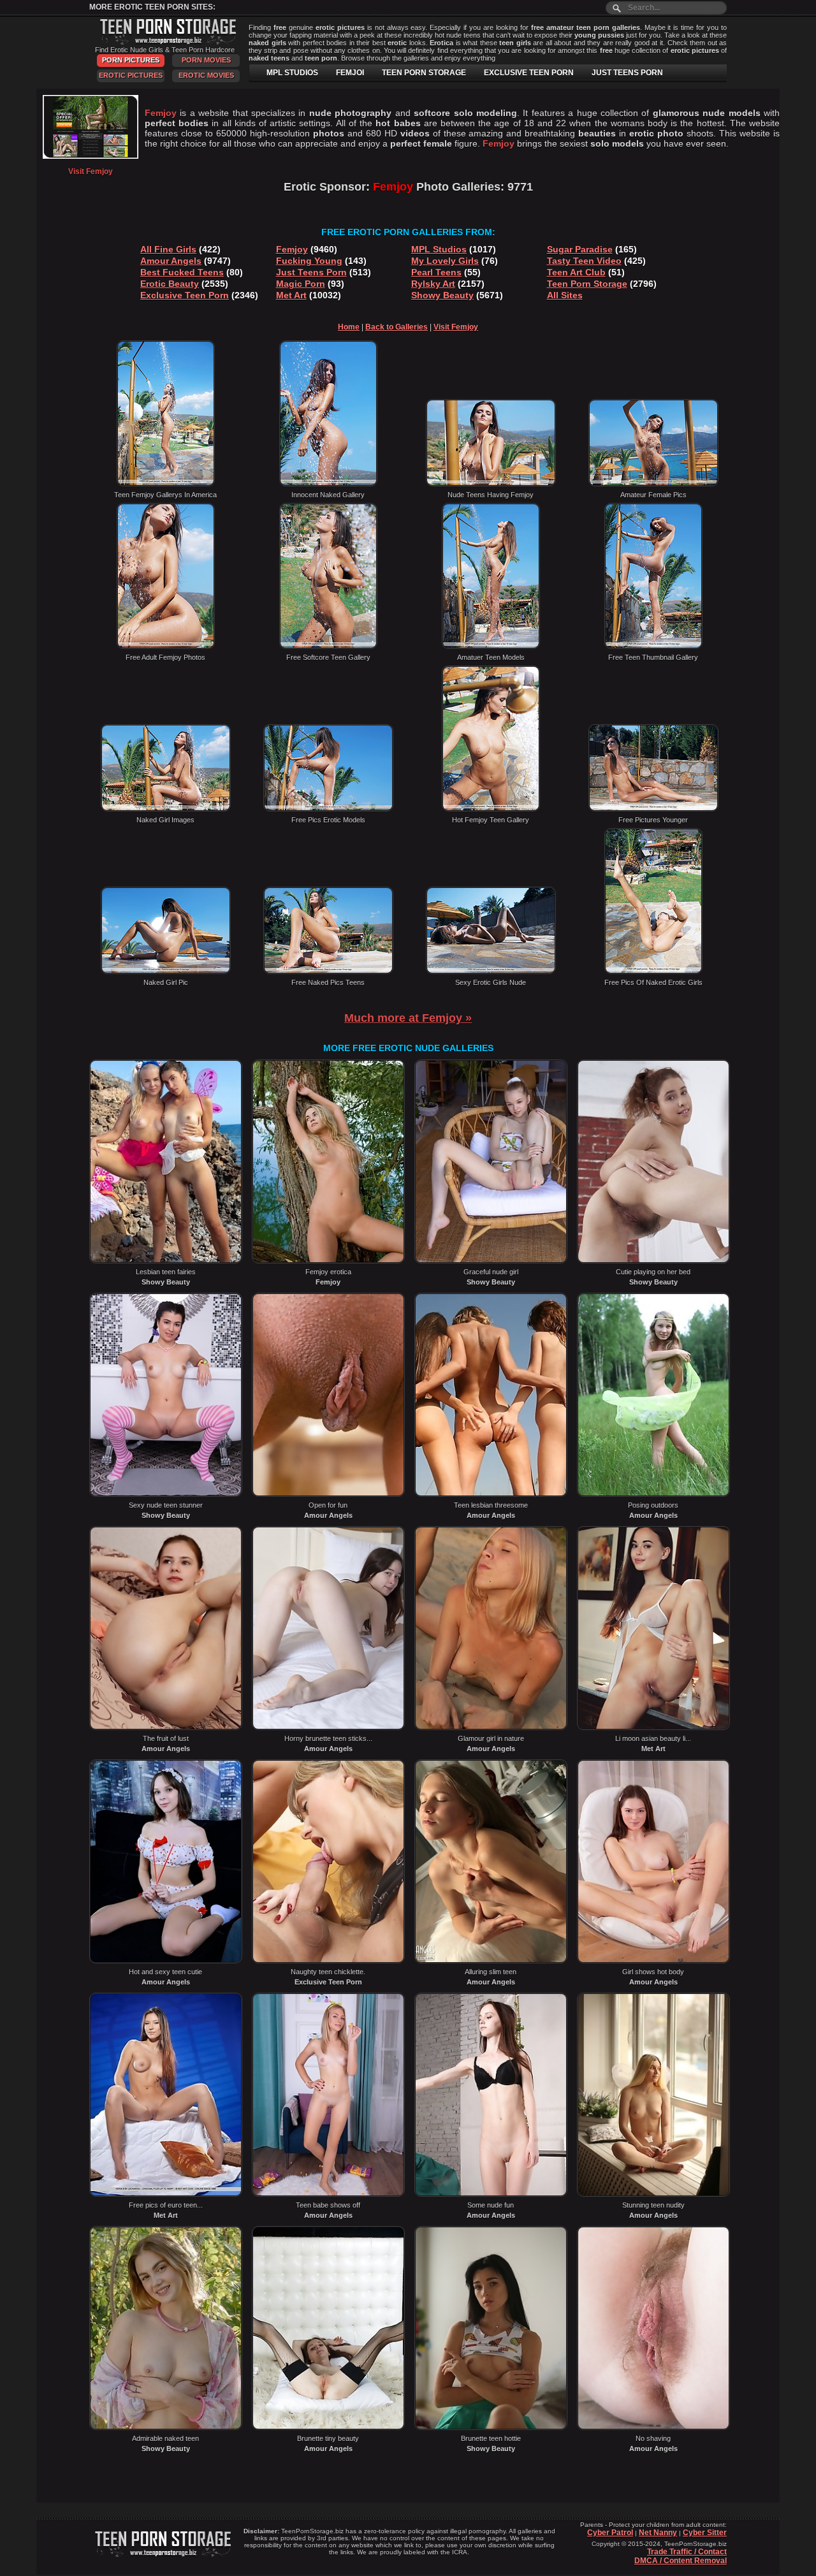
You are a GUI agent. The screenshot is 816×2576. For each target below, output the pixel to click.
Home (349, 327)
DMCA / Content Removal (681, 2561)
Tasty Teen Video (584, 261)
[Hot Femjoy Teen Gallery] (491, 809)
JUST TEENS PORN (627, 73)
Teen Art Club (576, 272)
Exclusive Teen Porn (185, 295)
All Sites (565, 295)
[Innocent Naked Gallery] (328, 484)
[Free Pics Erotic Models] (328, 809)
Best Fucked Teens (182, 272)
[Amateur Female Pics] (653, 484)
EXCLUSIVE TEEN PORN (529, 73)
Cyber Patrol (610, 2533)
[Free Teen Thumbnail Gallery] (653, 646)
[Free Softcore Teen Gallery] (328, 646)
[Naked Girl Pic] (166, 971)
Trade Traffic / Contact (687, 2552)
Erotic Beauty (170, 284)
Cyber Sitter (705, 2533)
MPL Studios (439, 249)
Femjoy (292, 249)
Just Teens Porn (311, 272)
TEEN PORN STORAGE (424, 73)
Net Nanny (658, 2533)
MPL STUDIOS (292, 73)
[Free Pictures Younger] (653, 809)
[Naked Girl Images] (166, 809)
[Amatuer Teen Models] (491, 646)
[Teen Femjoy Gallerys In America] (166, 484)
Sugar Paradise (580, 249)
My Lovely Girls (445, 261)
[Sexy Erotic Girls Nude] (491, 971)
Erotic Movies (206, 75)
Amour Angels (171, 261)
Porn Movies (206, 60)
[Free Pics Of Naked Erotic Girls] (653, 971)
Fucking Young (309, 261)
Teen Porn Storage (587, 284)
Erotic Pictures (131, 75)
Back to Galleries (397, 327)
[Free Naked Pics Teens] (328, 971)
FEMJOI (350, 73)
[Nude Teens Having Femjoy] (491, 484)
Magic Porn (301, 284)
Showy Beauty (442, 295)
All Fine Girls (168, 249)
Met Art (291, 295)
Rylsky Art (433, 284)
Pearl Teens (436, 272)
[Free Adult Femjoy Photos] (166, 646)
